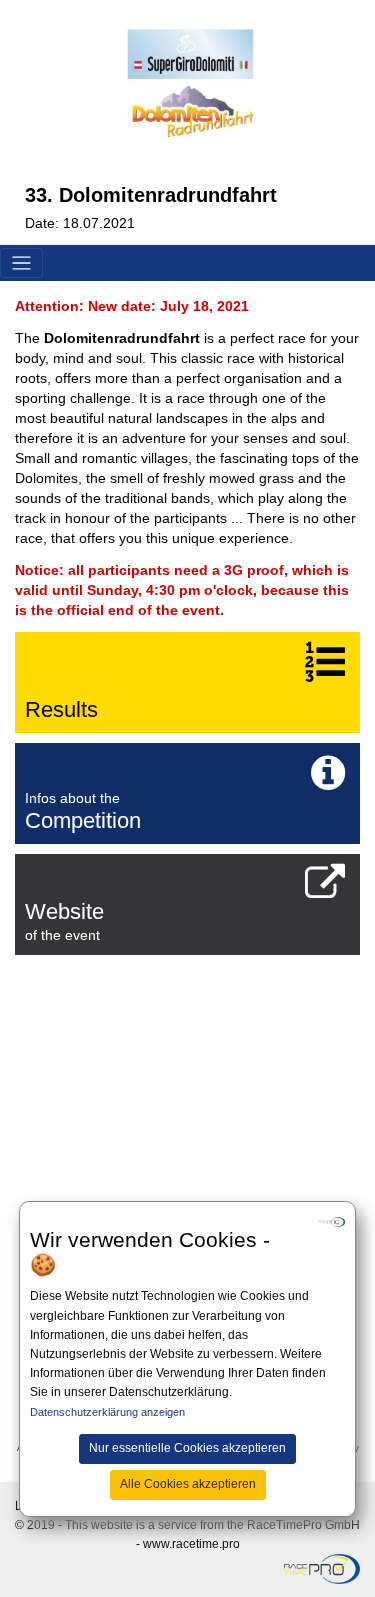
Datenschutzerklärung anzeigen (107, 1412)
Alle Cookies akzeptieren (188, 1484)
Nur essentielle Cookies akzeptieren (187, 1448)
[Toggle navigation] (21, 263)
